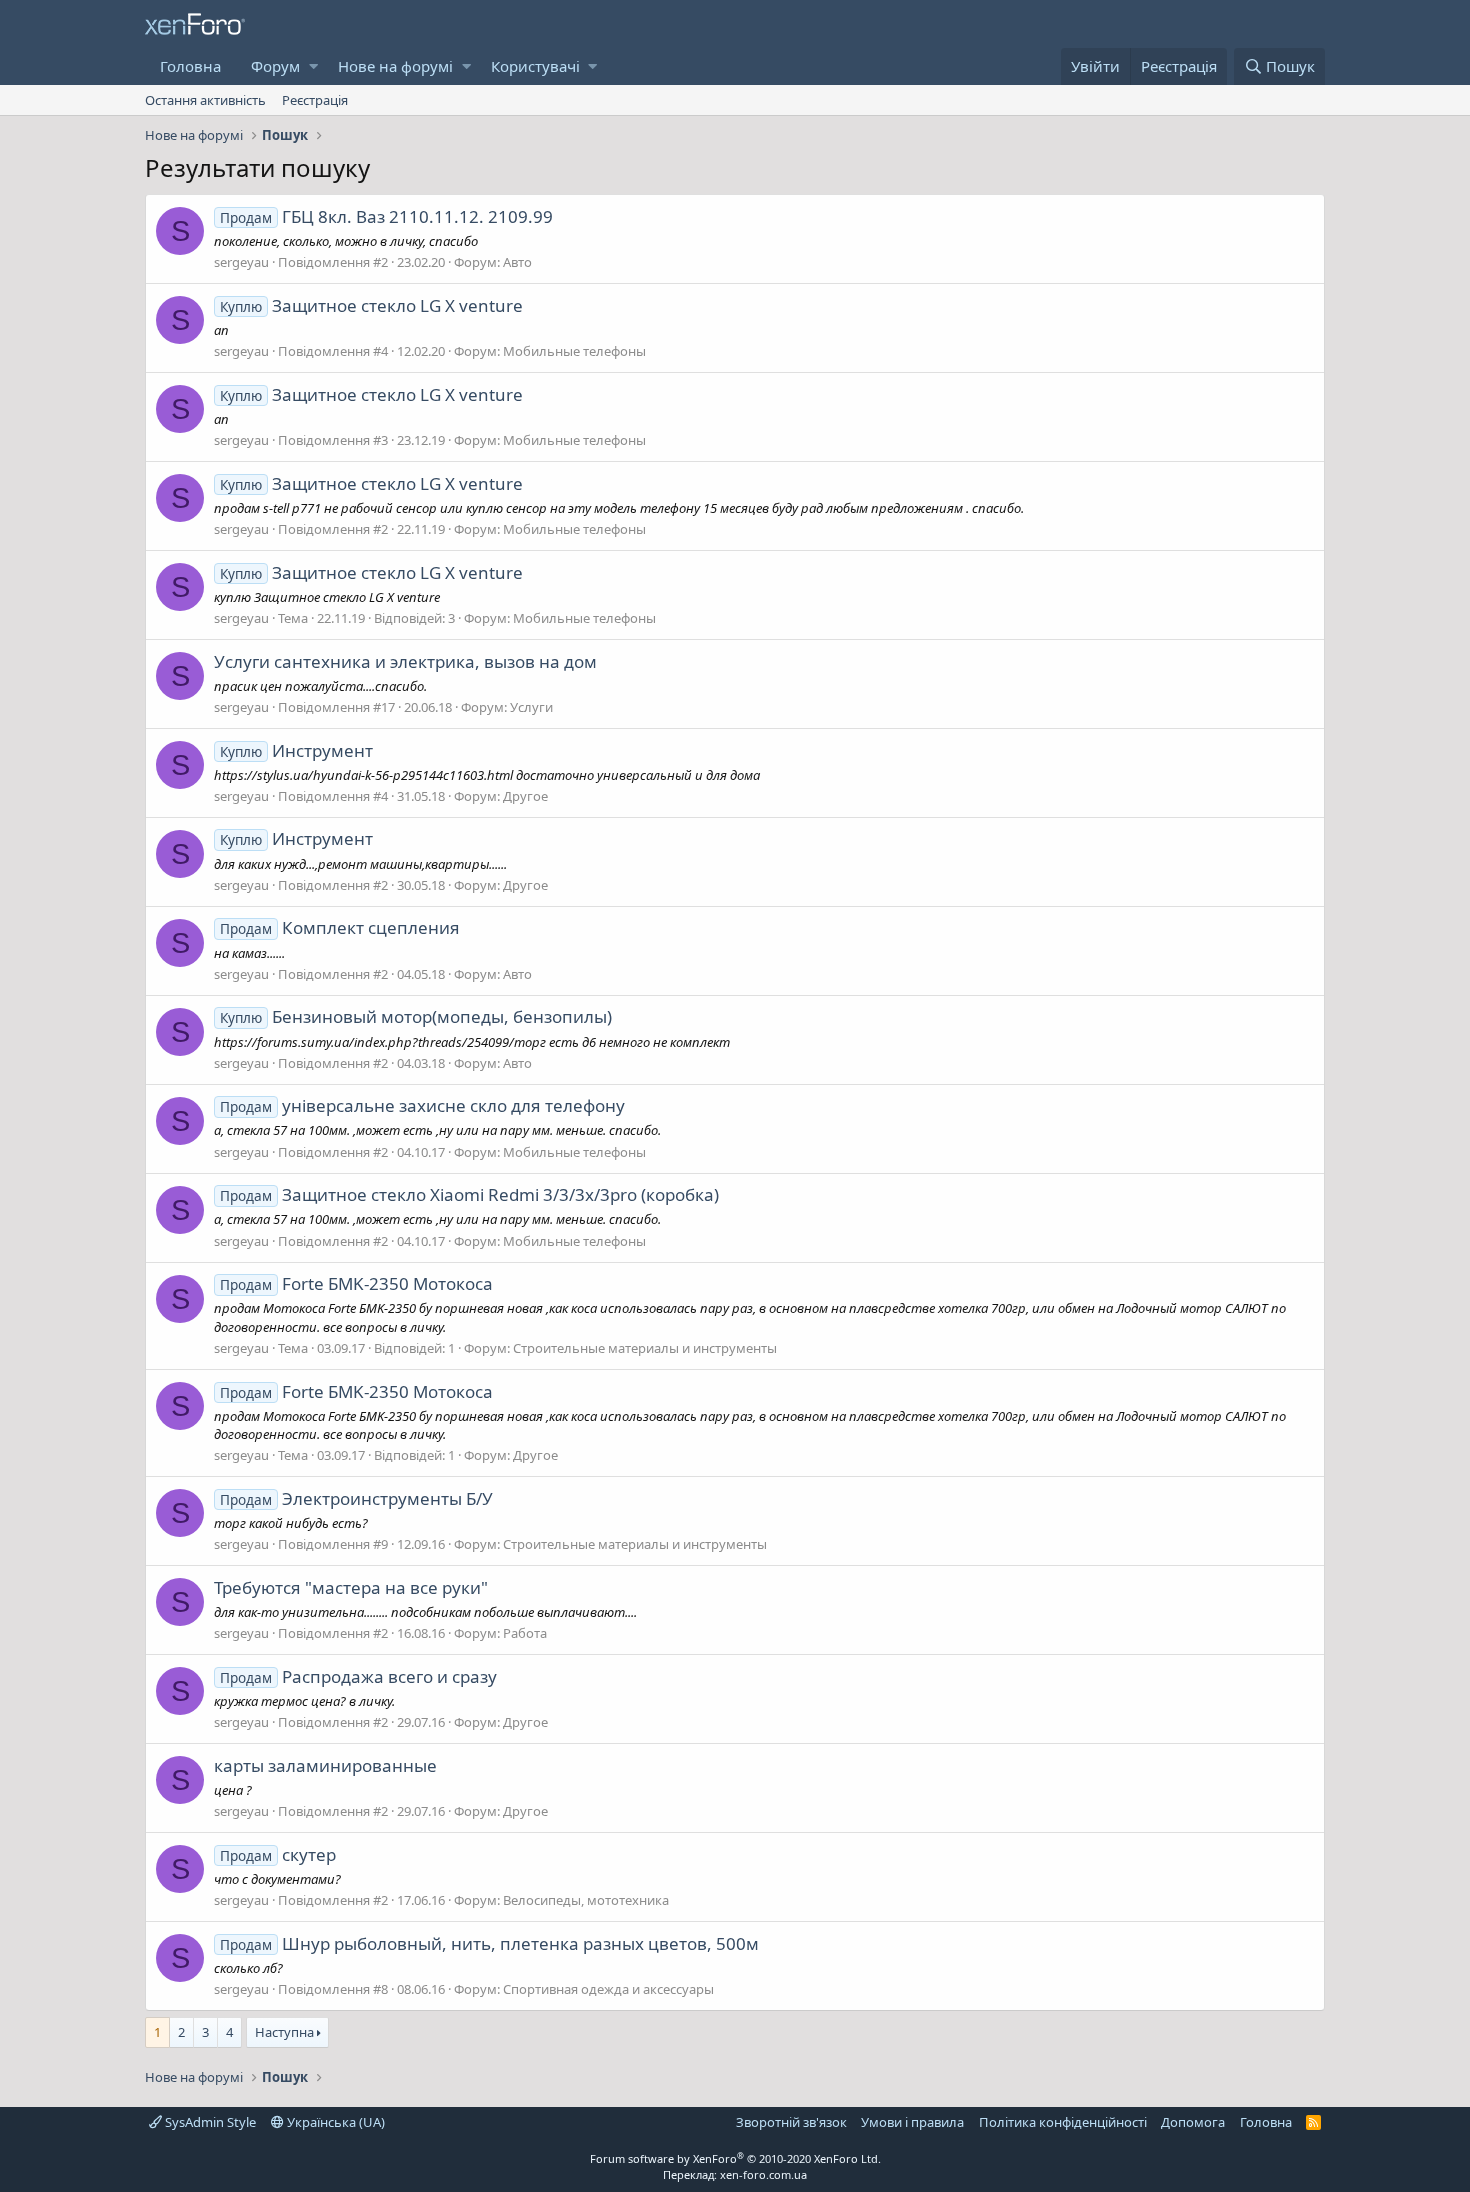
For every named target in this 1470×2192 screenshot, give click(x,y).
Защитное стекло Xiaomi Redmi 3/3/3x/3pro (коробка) (469, 1194)
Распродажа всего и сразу (358, 1676)
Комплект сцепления (340, 927)
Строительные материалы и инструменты (645, 1348)
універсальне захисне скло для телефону (422, 1105)
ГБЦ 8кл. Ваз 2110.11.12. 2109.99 (386, 216)
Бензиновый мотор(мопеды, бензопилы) (416, 1016)
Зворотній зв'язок (791, 2122)
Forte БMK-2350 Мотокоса (356, 1283)
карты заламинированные (325, 1765)
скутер (278, 1854)
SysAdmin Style (209, 2122)
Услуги (531, 707)
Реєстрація (315, 100)
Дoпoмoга (1193, 2122)
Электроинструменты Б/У (356, 1498)
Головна (190, 66)
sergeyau (241, 262)
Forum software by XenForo (735, 2158)
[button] (313, 66)
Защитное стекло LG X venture (371, 305)
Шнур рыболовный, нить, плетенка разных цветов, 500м (489, 1943)
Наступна (284, 2032)
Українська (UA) (334, 2122)
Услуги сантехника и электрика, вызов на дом (405, 661)
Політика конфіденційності (1063, 2122)
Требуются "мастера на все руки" (351, 1587)
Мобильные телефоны (574, 351)
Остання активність (205, 100)
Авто (517, 262)
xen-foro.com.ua (763, 2174)
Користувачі (535, 66)
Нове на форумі (395, 66)
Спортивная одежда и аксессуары (608, 1989)
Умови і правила (912, 2122)
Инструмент (296, 750)
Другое (525, 796)
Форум (275, 66)
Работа (525, 1633)
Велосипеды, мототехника (586, 1900)
